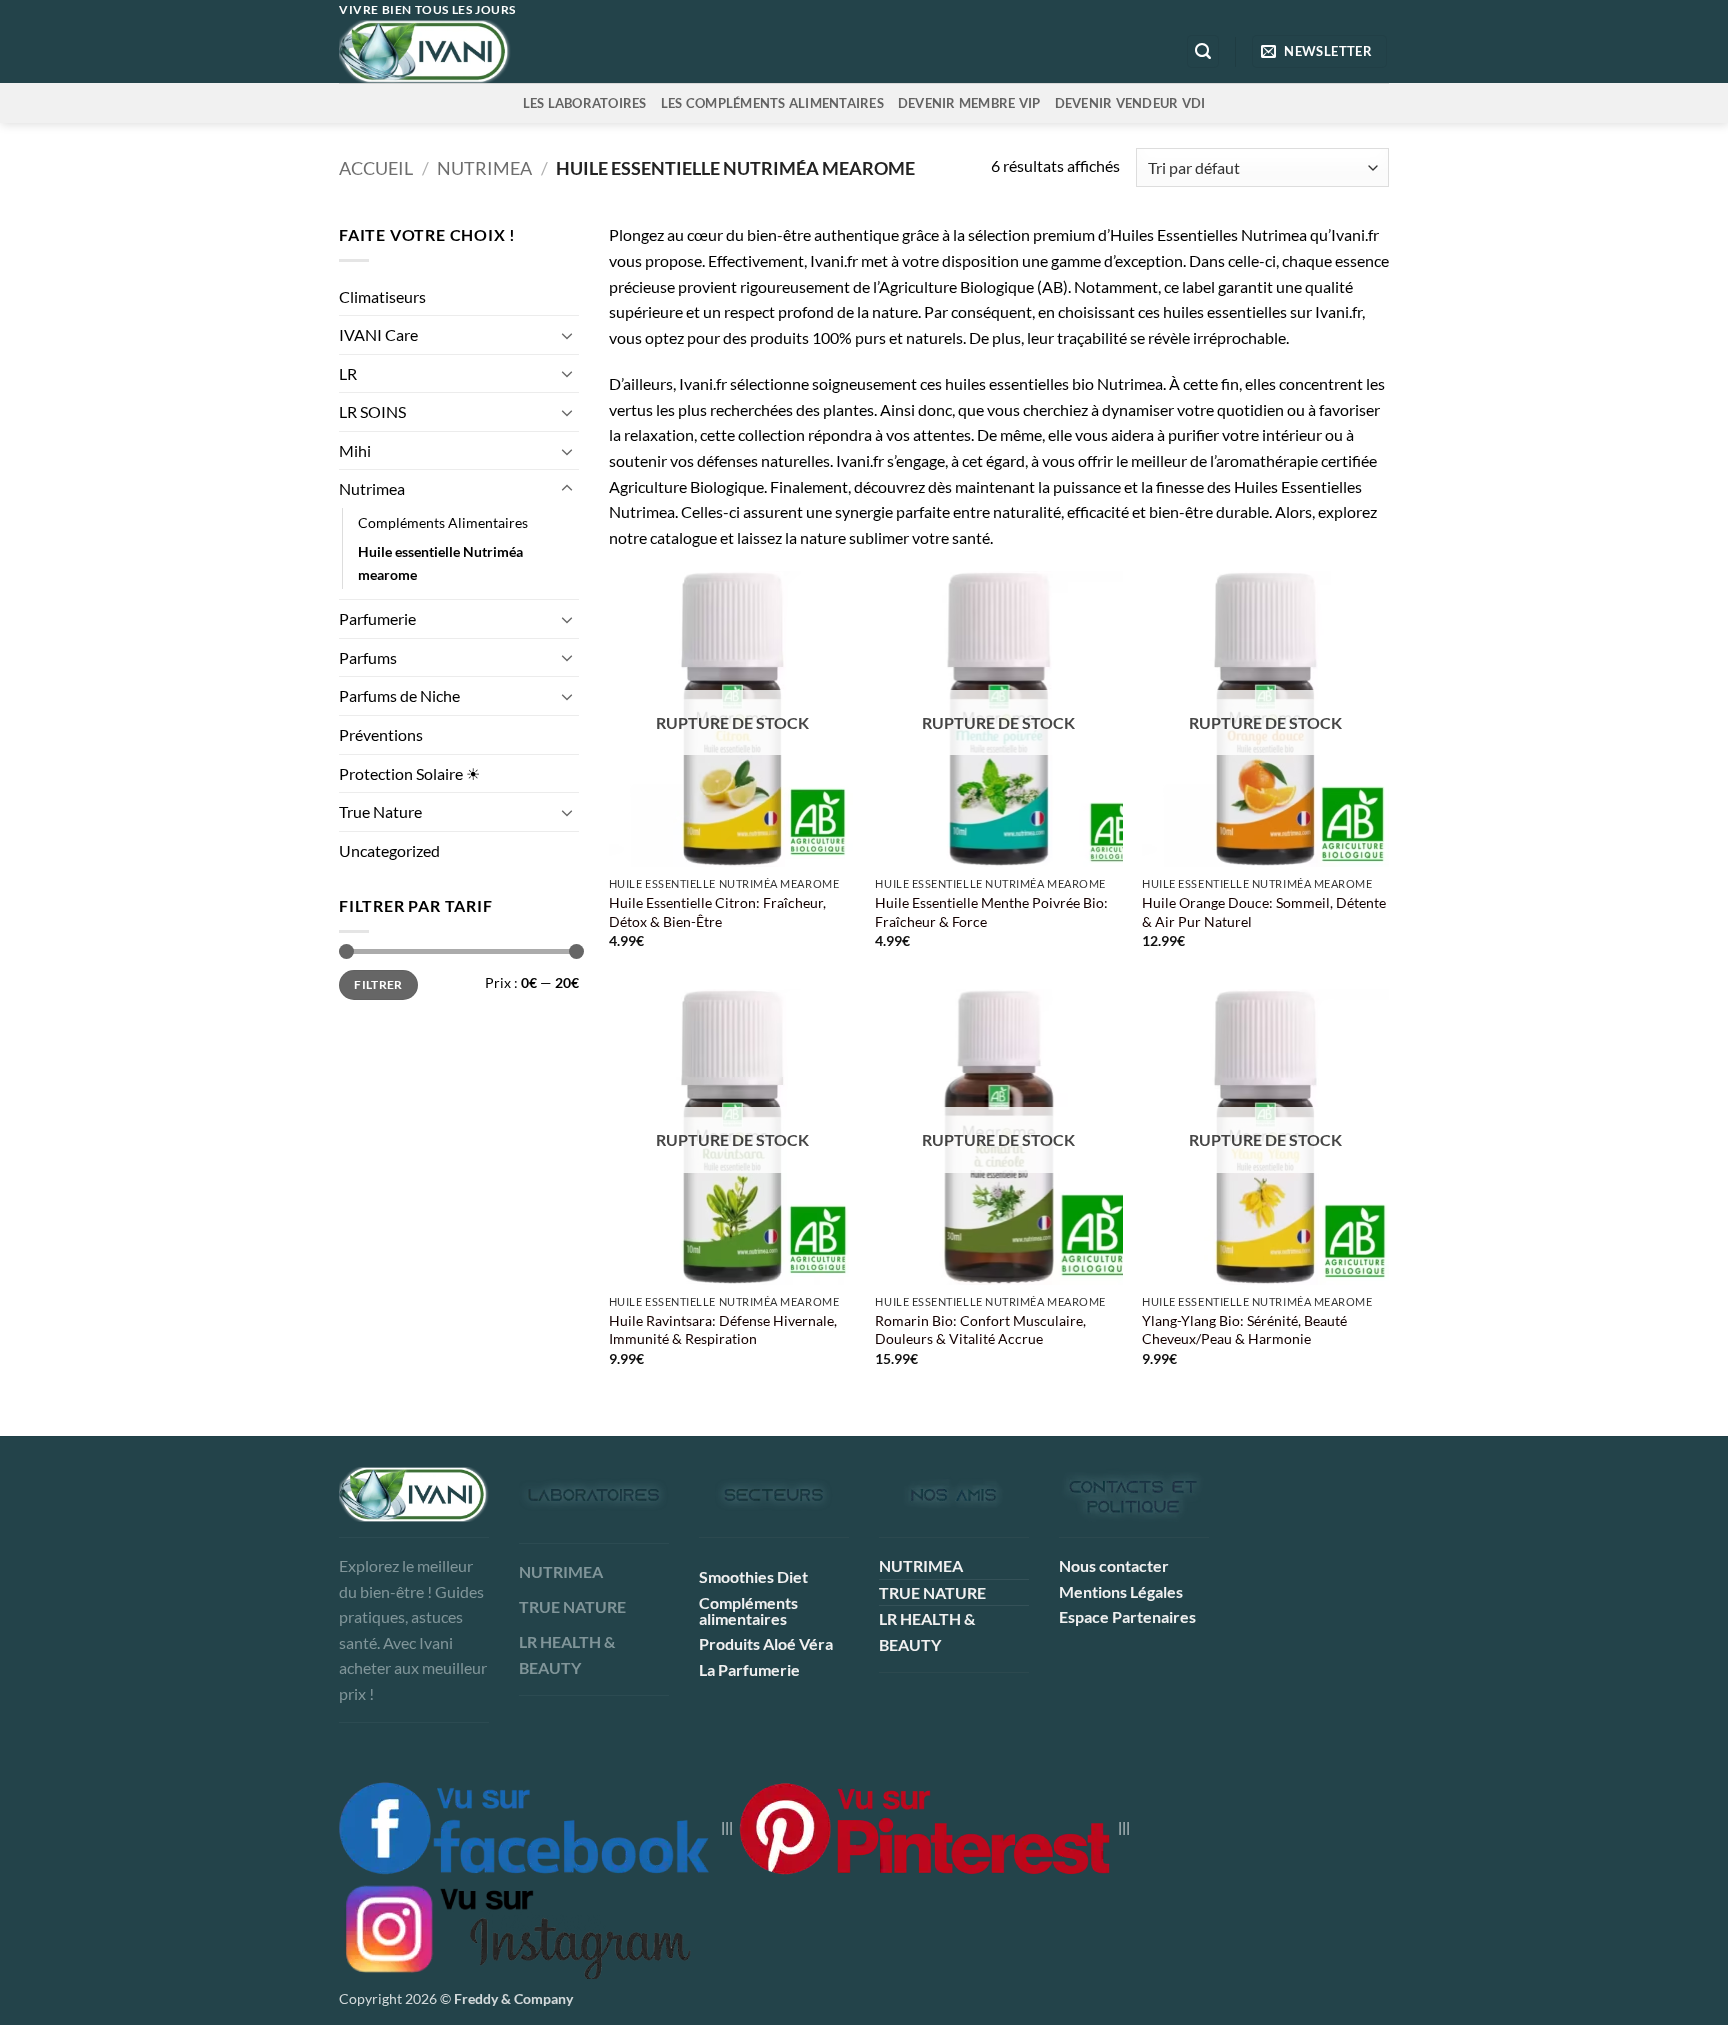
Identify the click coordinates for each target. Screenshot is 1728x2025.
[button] (1203, 51)
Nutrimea (484, 168)
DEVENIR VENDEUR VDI (1130, 103)
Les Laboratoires (585, 103)
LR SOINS (372, 411)
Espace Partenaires (1127, 1616)
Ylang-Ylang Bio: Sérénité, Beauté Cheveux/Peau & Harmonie (1244, 1330)
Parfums (368, 657)
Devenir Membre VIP (969, 103)
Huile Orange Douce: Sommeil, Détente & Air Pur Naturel (1264, 912)
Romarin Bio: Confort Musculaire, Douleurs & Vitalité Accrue (980, 1330)
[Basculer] (567, 335)
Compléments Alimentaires (443, 522)
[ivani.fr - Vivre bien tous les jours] (466, 51)
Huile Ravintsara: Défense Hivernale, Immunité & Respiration (723, 1330)
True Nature (380, 811)
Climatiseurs (382, 296)
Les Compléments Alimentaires (772, 103)
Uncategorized (389, 850)
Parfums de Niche (399, 695)
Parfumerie (377, 618)
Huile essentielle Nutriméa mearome (440, 563)
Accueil (376, 168)
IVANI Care (378, 334)
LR (348, 373)
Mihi (355, 450)
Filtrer (378, 984)
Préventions (381, 734)
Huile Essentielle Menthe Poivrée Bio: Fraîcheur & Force (991, 912)
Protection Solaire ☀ (409, 773)
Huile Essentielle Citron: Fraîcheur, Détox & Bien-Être (717, 912)
